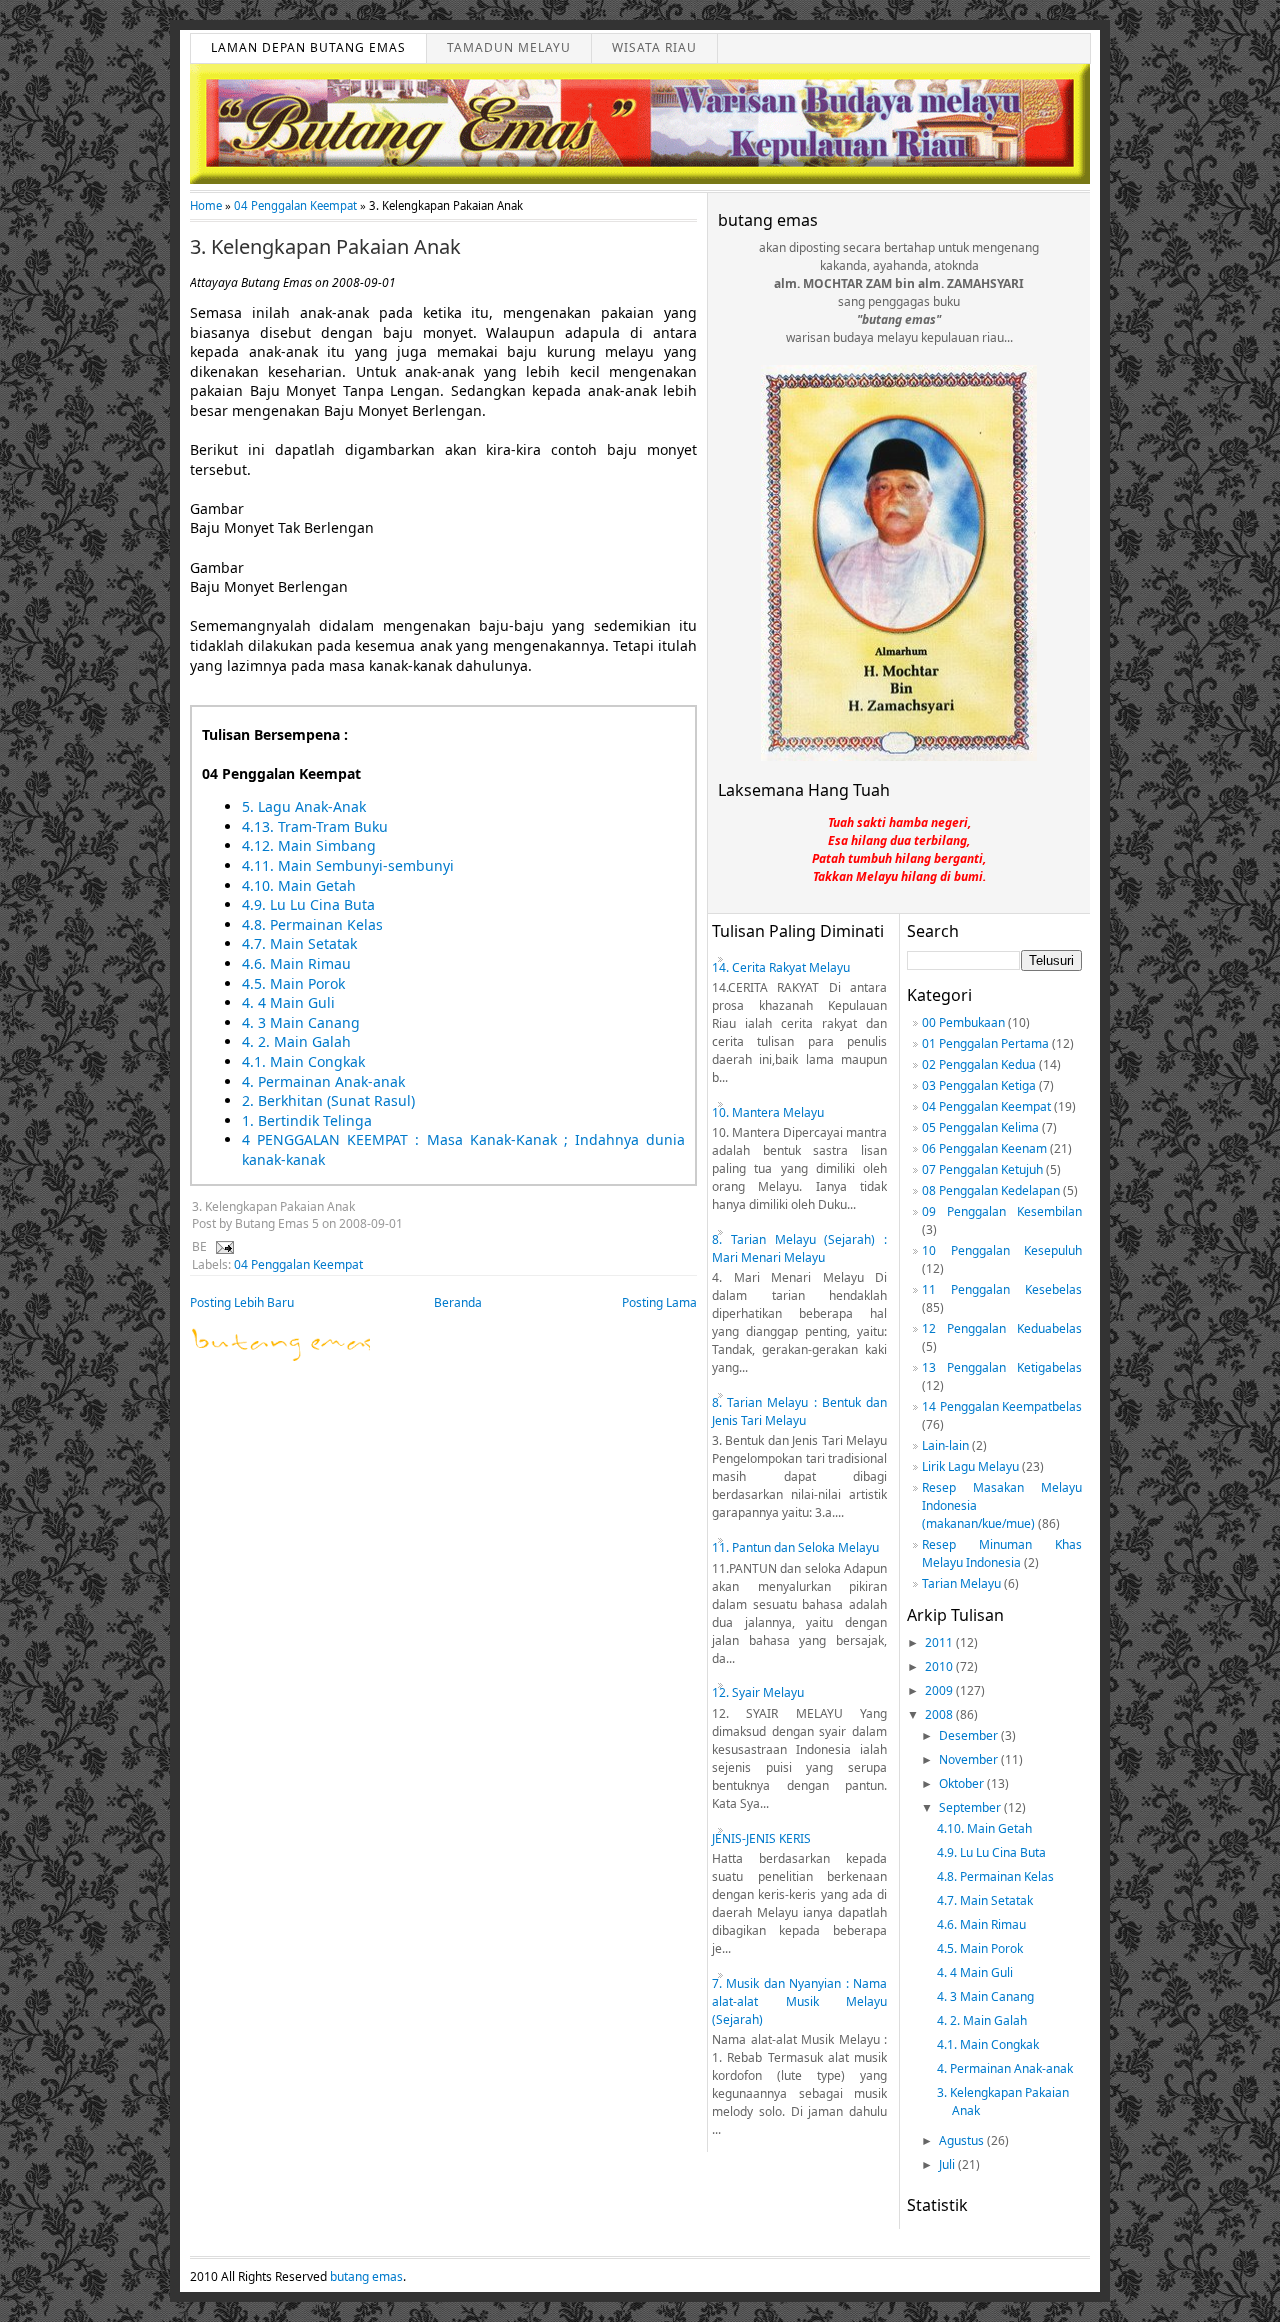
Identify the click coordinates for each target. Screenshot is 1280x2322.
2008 (940, 1714)
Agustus (963, 2140)
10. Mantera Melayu (768, 1112)
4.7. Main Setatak (299, 943)
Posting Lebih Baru (242, 1302)
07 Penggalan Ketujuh (982, 1169)
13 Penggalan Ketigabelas (1002, 1367)
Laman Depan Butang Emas (308, 47)
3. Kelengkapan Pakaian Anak (325, 247)
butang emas (366, 2276)
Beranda (458, 1302)
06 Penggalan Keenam (984, 1148)
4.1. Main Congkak (303, 1061)
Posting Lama (659, 1302)
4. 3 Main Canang (301, 1022)
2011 (940, 1642)
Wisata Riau (654, 47)
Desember (970, 1735)
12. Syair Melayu (758, 1692)
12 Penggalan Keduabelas (1002, 1328)
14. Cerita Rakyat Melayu (781, 967)
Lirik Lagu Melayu (970, 1466)
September (971, 1807)
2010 (940, 1666)
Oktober (963, 1783)
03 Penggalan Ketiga (979, 1085)
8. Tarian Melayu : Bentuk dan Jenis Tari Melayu (799, 1411)
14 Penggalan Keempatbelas (1002, 1406)
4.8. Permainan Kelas (312, 924)
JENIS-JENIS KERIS (761, 1838)
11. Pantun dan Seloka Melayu (795, 1547)
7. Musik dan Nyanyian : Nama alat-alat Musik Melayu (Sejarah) (799, 2001)
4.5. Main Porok (293, 983)
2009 (940, 1690)
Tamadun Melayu (509, 47)
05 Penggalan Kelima (980, 1127)
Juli (948, 2164)
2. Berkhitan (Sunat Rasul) (328, 1100)
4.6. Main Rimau (296, 963)
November (970, 1759)
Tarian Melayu (961, 1583)
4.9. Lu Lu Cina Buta (308, 904)
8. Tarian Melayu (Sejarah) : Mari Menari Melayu (799, 1248)
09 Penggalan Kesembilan (1002, 1211)
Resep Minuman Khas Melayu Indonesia (1002, 1553)
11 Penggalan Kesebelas (1002, 1289)
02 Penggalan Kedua (979, 1064)
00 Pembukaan (963, 1022)
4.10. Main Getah (299, 885)
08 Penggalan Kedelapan (991, 1190)
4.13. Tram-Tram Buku (315, 826)
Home (206, 205)
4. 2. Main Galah (296, 1041)
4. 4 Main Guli (288, 1002)
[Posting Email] (222, 1246)
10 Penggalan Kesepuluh (1002, 1250)
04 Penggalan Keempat (295, 205)
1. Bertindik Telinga (307, 1120)
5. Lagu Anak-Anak (304, 806)
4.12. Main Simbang (309, 845)
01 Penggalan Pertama (985, 1043)
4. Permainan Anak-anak (323, 1081)
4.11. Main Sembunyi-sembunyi (348, 865)
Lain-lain (945, 1445)
